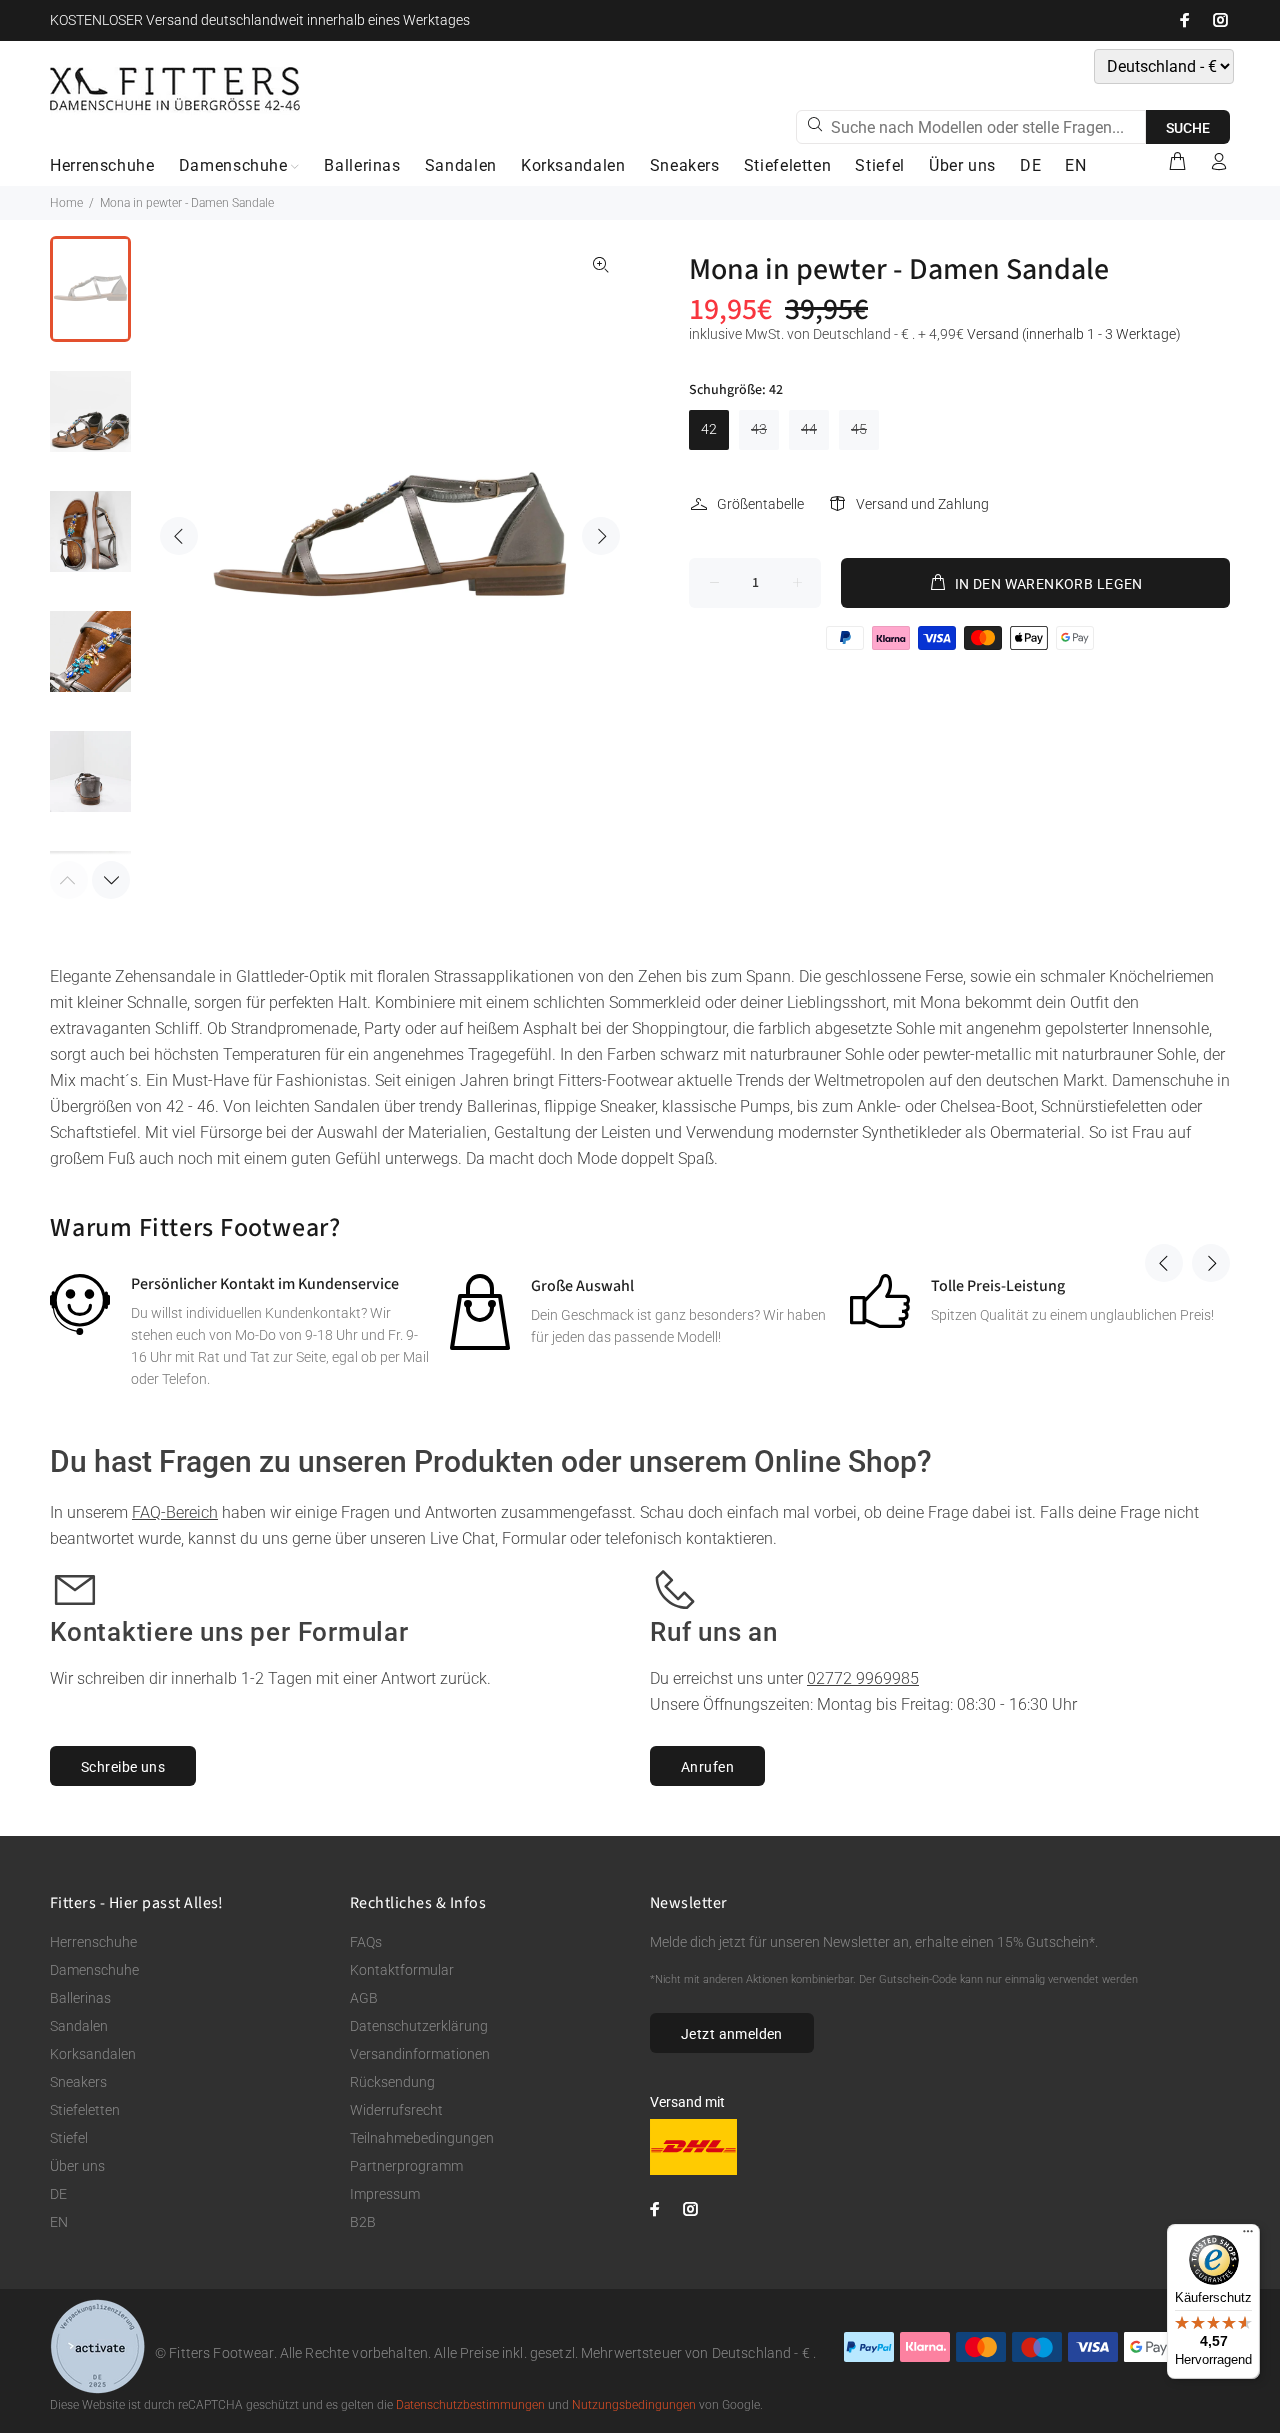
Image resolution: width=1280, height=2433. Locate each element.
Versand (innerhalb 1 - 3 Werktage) (1074, 334)
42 (709, 429)
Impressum (385, 2194)
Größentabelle (760, 504)
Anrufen (707, 1767)
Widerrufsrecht (396, 2110)
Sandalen (79, 2026)
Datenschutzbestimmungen (470, 2405)
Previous (179, 536)
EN (59, 2222)
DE (58, 2194)
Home (66, 203)
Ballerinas (80, 1998)
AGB (364, 1998)
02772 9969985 (863, 1678)
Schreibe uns (123, 1767)
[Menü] (1248, 2236)
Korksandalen (93, 2054)
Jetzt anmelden (732, 2034)
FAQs (366, 1942)
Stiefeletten (85, 2110)
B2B (363, 2222)
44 (809, 429)
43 (759, 429)
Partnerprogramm (406, 2166)
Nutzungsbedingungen (634, 2405)
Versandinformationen (420, 2054)
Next (601, 536)
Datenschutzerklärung (419, 2026)
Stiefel (69, 2138)
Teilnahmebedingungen (422, 2138)
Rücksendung (392, 2082)
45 (859, 429)
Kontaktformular (402, 1970)
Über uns (77, 2166)
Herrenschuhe (93, 1942)
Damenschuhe (94, 1970)
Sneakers (78, 2082)
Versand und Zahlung (922, 504)
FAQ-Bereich (175, 1512)
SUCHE (1188, 128)
